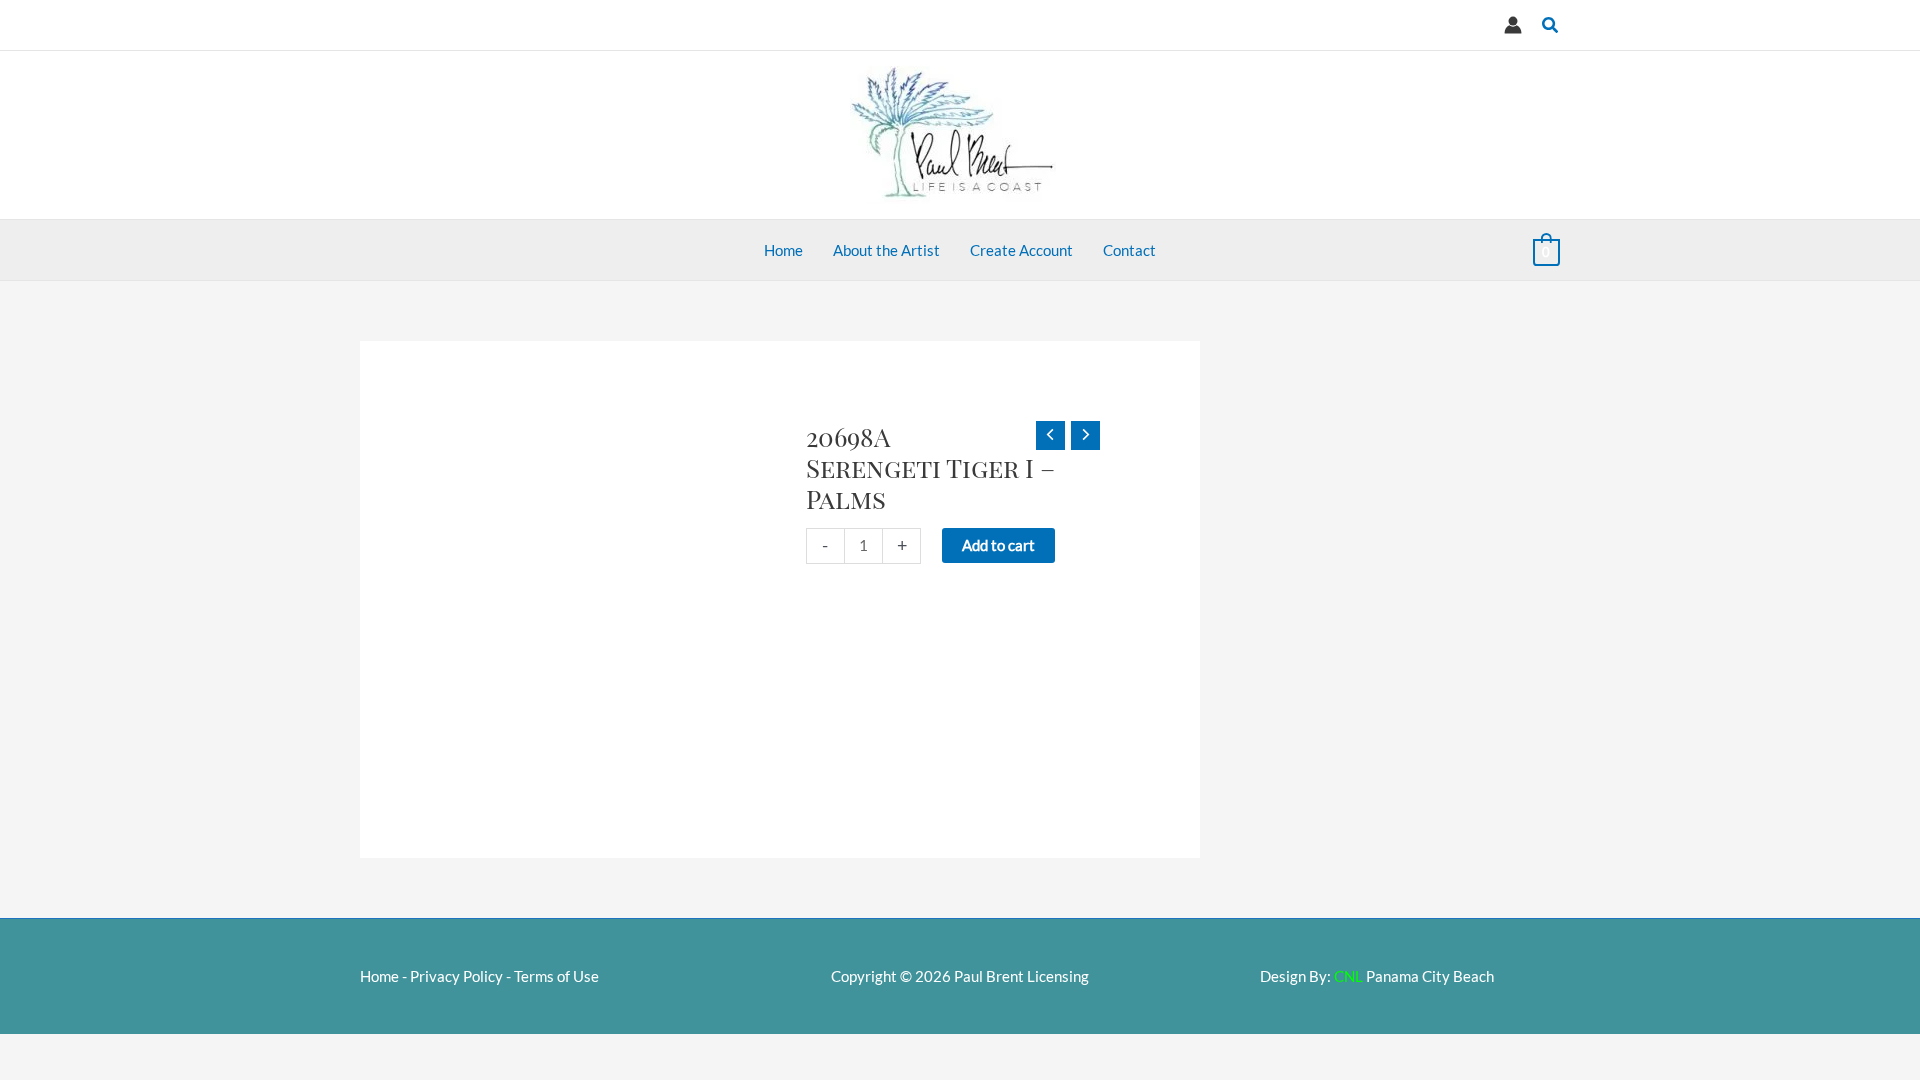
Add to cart (998, 545)
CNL (1348, 976)
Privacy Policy (456, 976)
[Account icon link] (1513, 25)
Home (379, 976)
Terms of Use (556, 976)
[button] (1551, 25)
